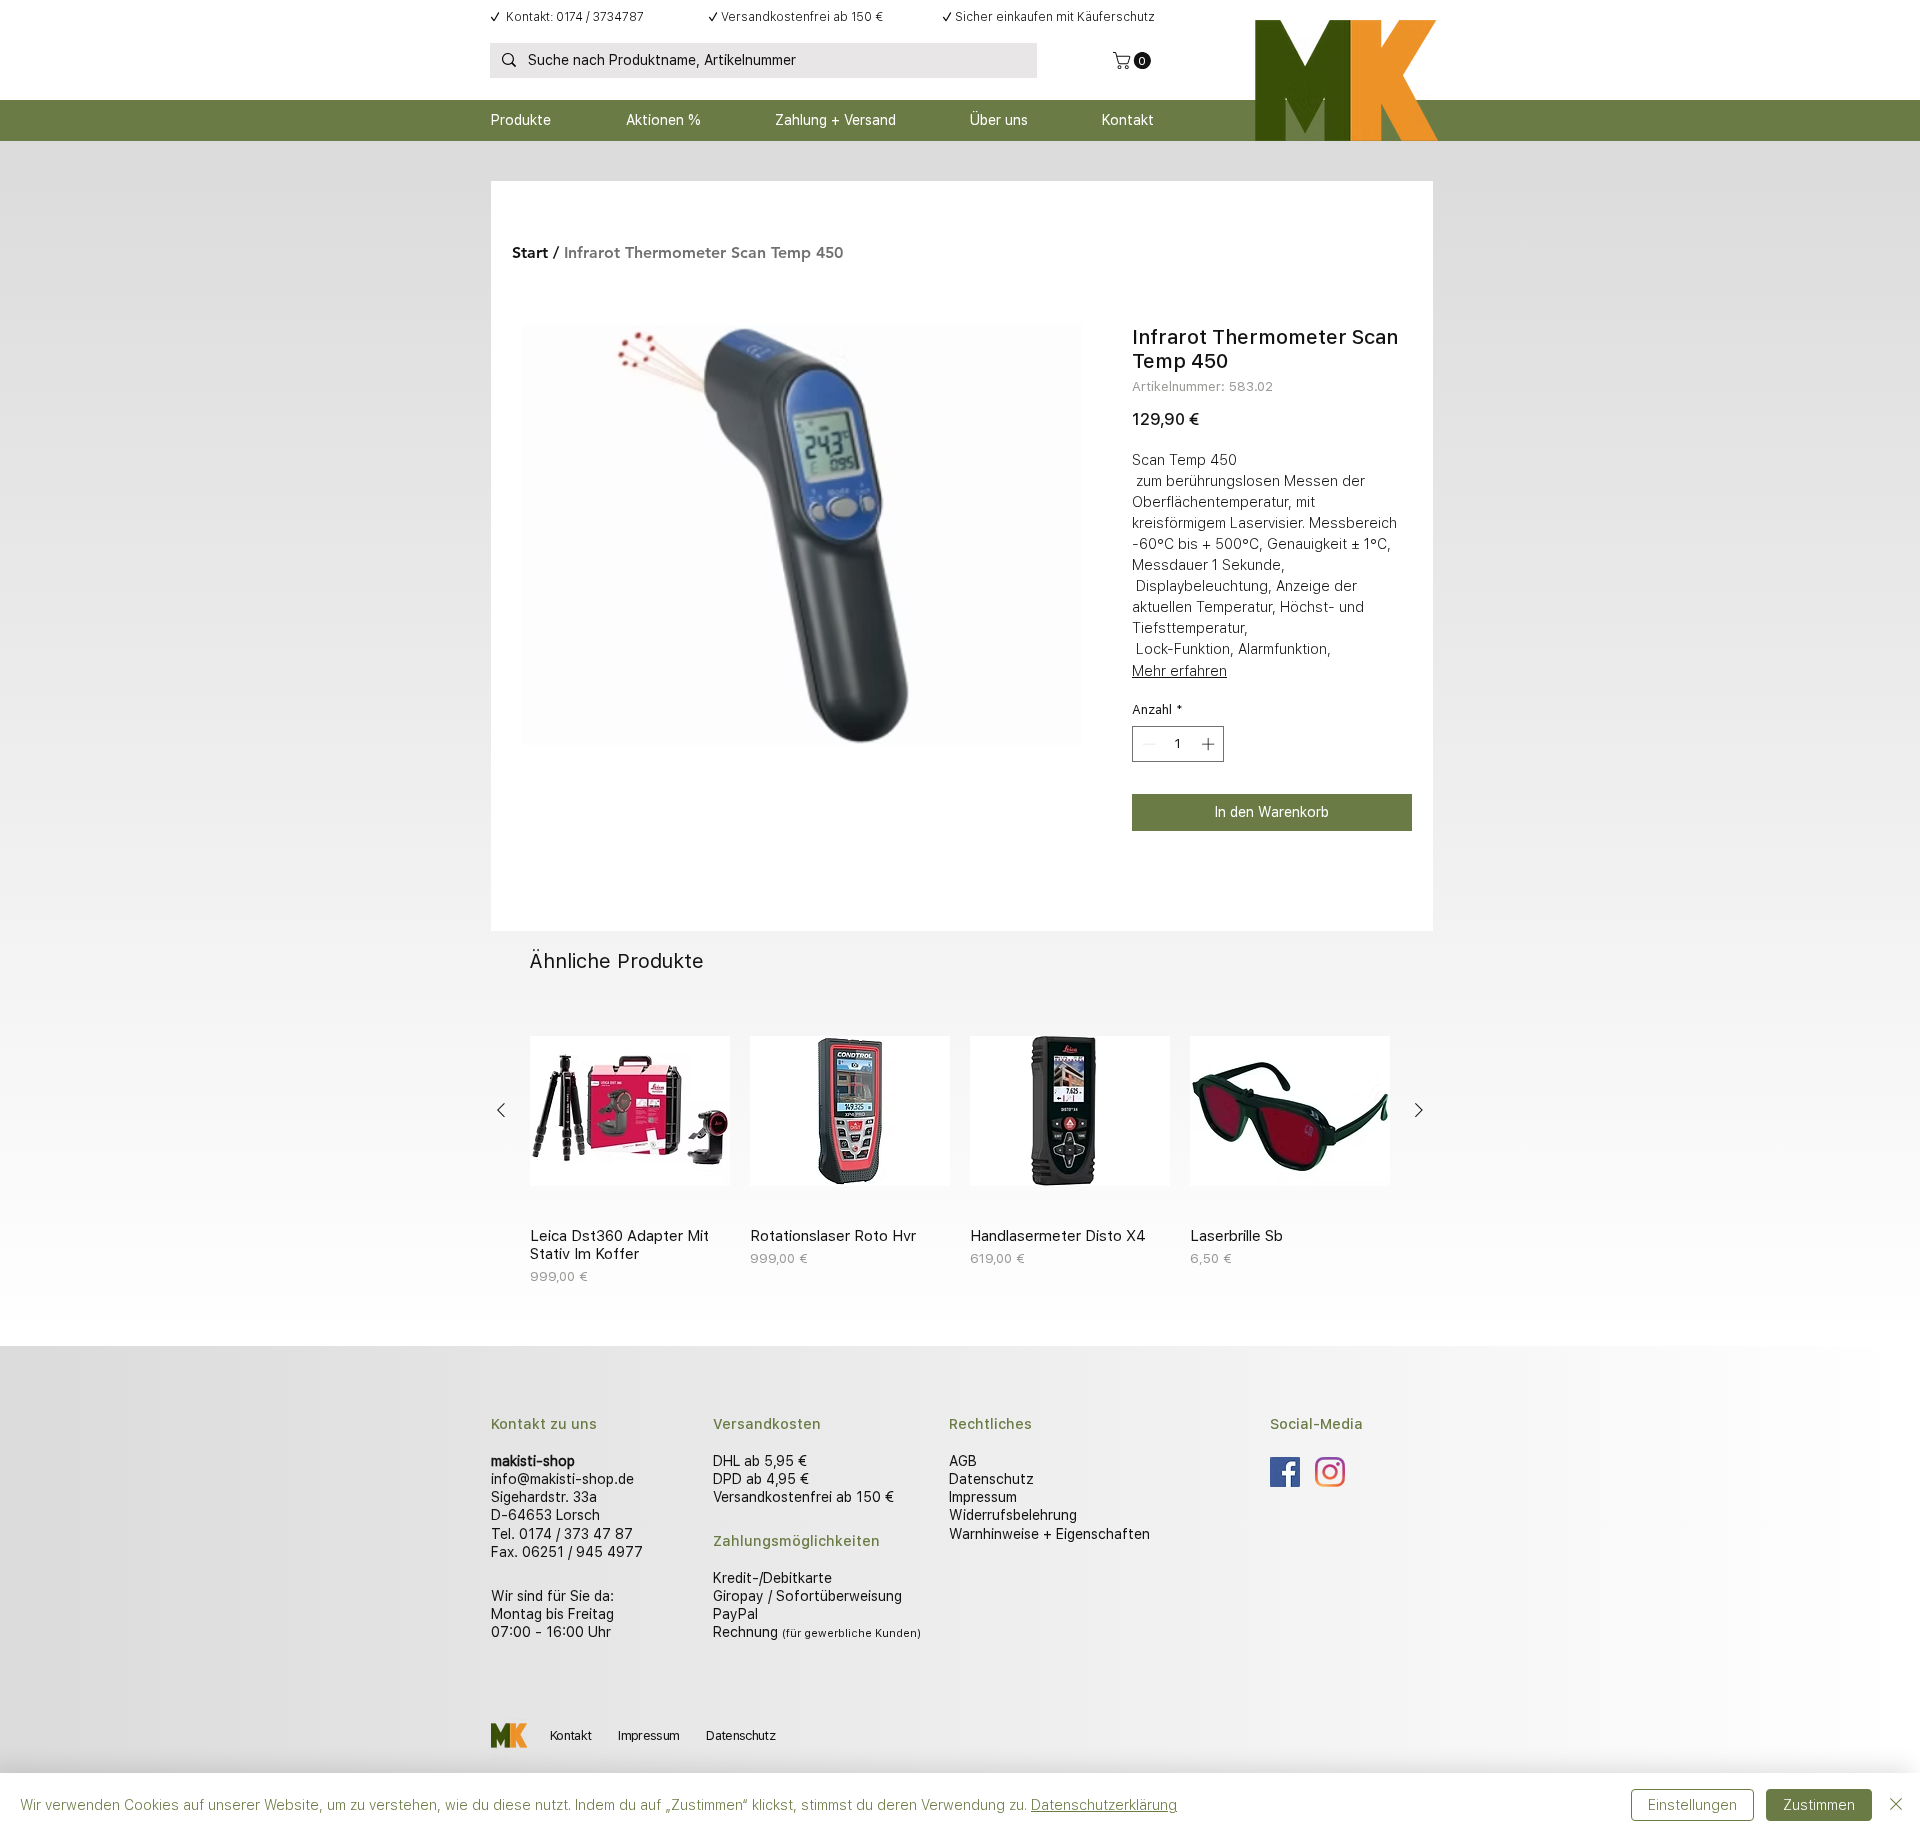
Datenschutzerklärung (1104, 1805)
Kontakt (570, 1735)
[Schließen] (1896, 1805)
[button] (1134, 60)
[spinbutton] (1178, 744)
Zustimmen (1819, 1805)
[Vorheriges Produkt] (501, 1110)
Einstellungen (1692, 1805)
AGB (963, 1461)
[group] (960, 1149)
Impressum (983, 1497)
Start (530, 252)
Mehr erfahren (1179, 671)
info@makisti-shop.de (562, 1479)
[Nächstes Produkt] (1419, 1110)
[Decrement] (1147, 744)
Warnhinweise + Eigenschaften (1049, 1534)
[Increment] (1210, 744)
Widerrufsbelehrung (1013, 1515)
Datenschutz (991, 1479)
